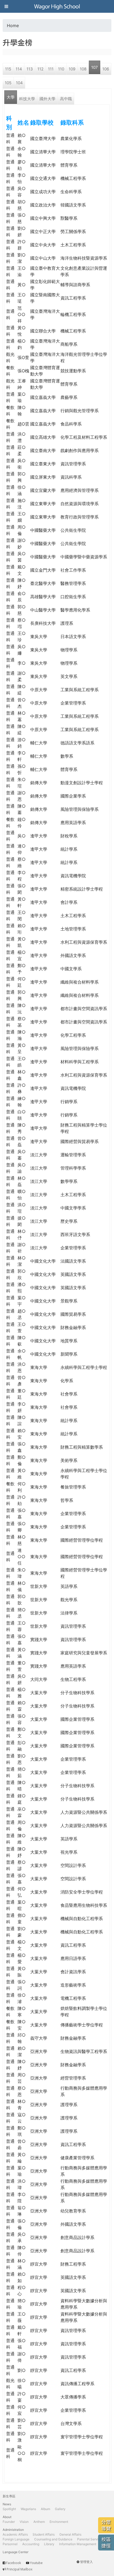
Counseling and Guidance (53, 2539)
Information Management (78, 2544)
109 (72, 69)
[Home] (57, 6)
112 (40, 69)
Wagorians (28, 2509)
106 (106, 69)
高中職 (66, 99)
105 (8, 83)
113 (30, 69)
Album (45, 2509)
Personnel (10, 2544)
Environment (59, 2522)
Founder (9, 2522)
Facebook (14, 2563)
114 (19, 69)
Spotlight (9, 2509)
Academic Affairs (15, 2534)
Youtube (36, 2563)
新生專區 (9, 2496)
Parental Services (90, 2539)
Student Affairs (44, 2534)
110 (61, 69)
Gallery (60, 2509)
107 (95, 67)
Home (13, 26)
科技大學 (27, 99)
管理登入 (86, 2562)
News (7, 2504)
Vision (24, 2522)
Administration (13, 2530)
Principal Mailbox (19, 2569)
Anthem (39, 2522)
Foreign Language (16, 2539)
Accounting (31, 2544)
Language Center (16, 2552)
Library (49, 2544)
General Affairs (70, 2534)
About (7, 2517)
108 (83, 69)
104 (19, 83)
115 (8, 69)
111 (51, 69)
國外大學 (47, 99)
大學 (11, 97)
